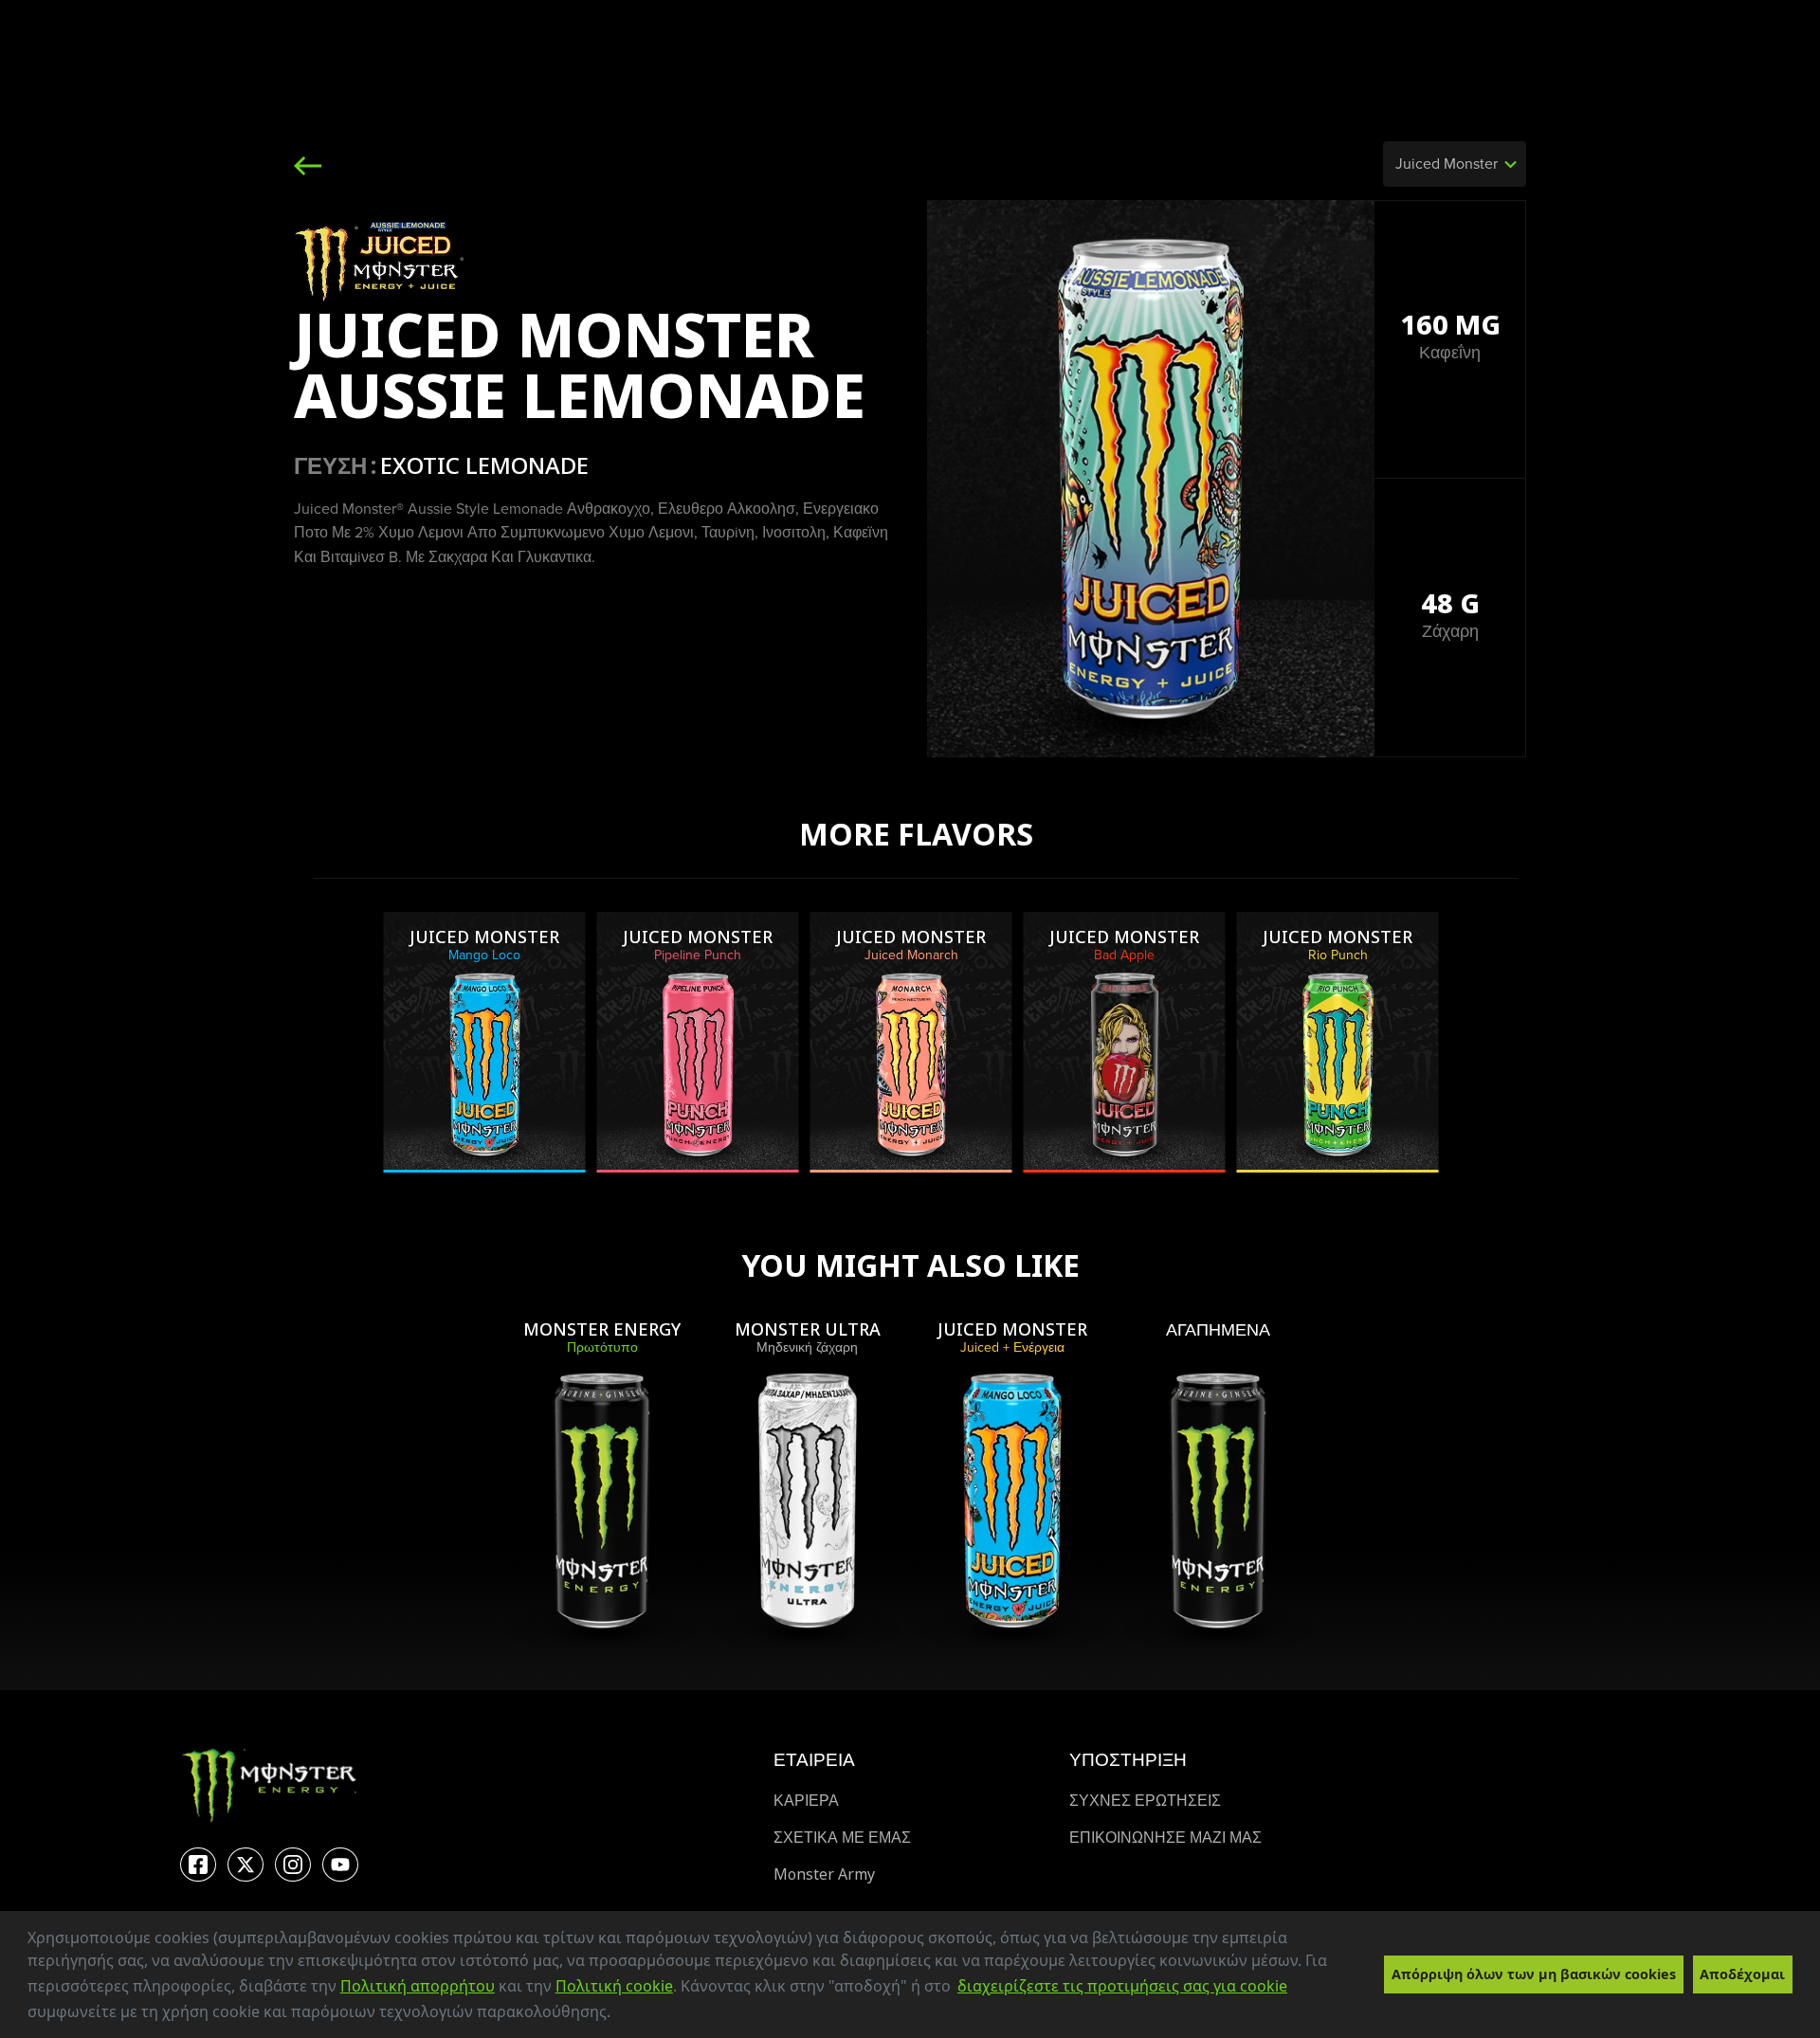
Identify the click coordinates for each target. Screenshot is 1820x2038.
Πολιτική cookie (614, 1986)
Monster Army (824, 1874)
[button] (617, 2014)
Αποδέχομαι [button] (1742, 1974)
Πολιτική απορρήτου (418, 1986)
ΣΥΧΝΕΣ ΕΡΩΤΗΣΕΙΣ (1145, 1801)
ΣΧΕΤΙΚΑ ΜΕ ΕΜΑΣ (842, 1838)
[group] (485, 1042)
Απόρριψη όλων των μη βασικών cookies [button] (1534, 1974)
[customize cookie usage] (628, 2017)
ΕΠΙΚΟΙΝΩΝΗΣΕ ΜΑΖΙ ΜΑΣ (1165, 1838)
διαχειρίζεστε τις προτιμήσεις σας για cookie (1122, 1986)
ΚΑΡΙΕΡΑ (806, 1801)
